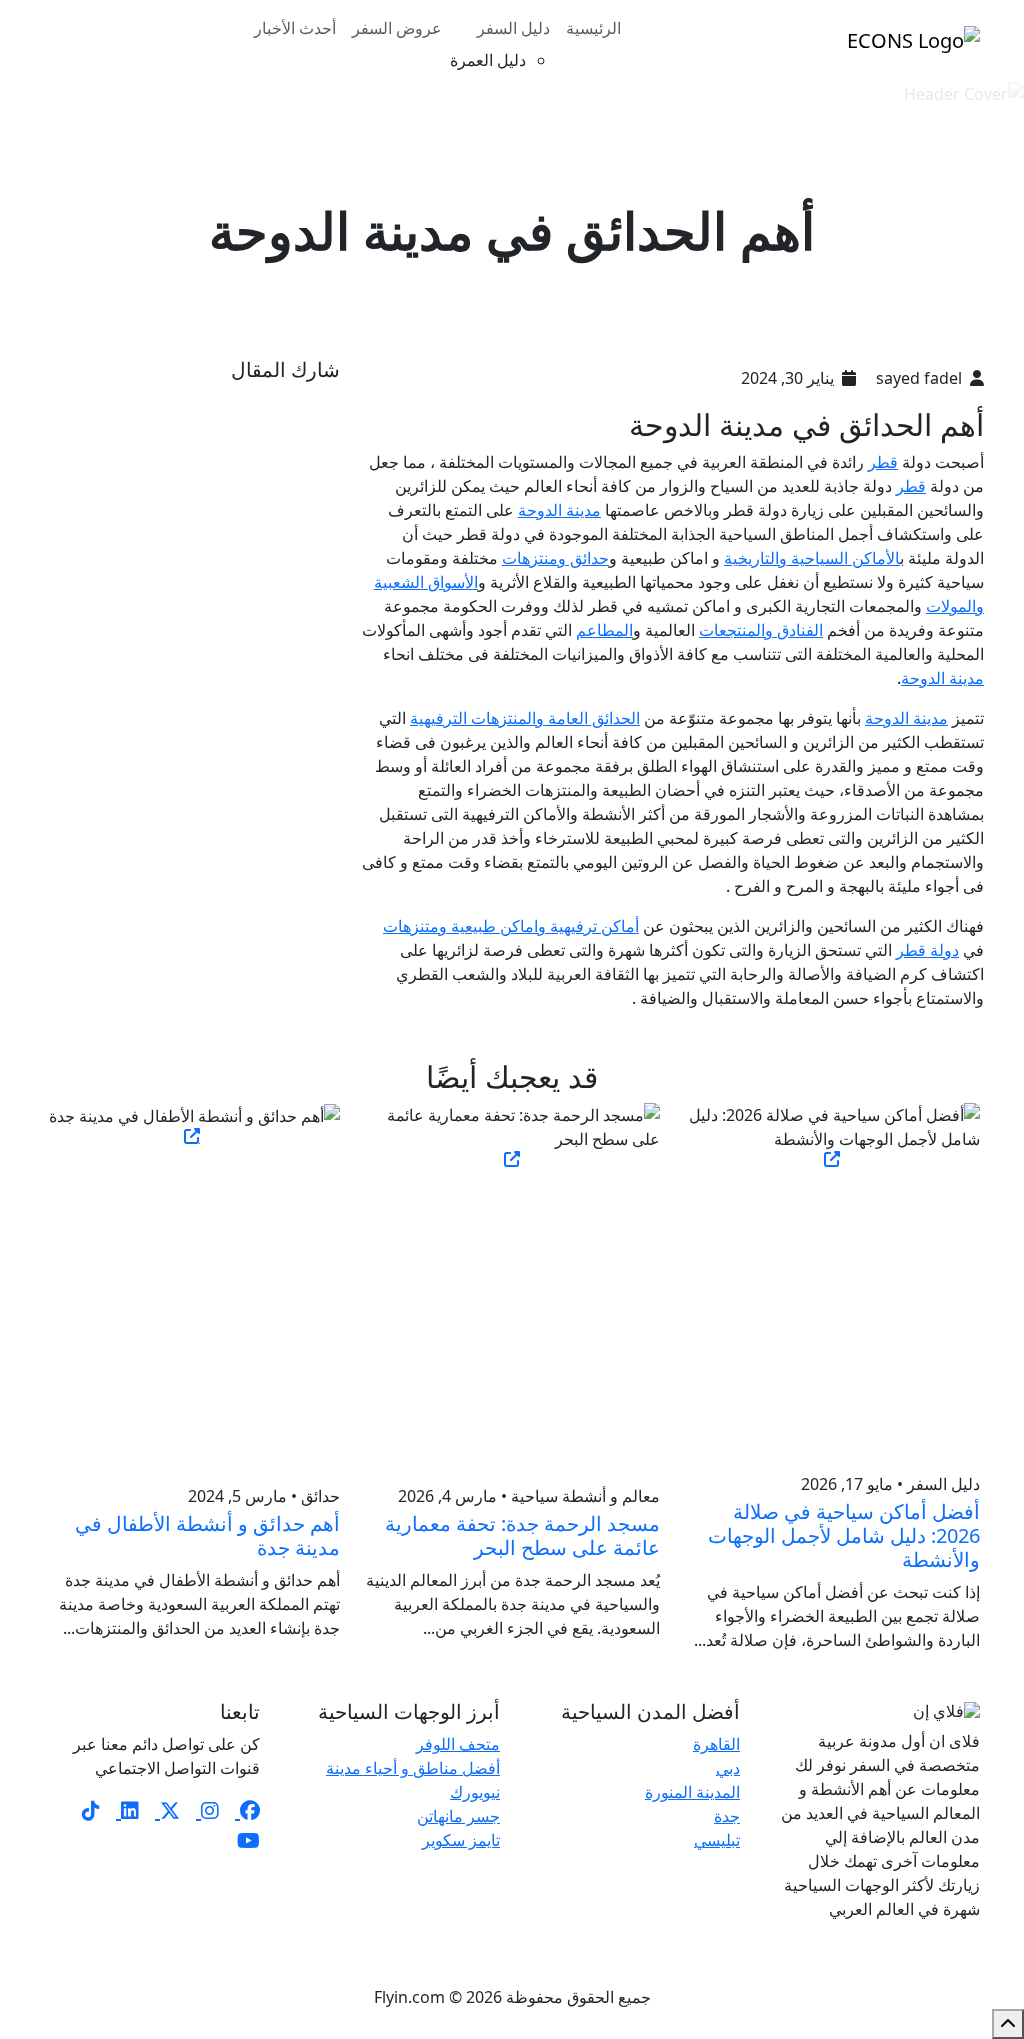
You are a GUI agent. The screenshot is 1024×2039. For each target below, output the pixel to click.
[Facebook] (247, 1810)
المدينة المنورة (692, 1792)
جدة (727, 1816)
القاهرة (716, 1744)
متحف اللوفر (458, 1744)
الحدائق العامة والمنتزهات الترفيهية (525, 718)
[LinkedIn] (127, 1810)
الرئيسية (593, 28)
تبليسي (717, 1840)
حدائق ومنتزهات (555, 558)
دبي (728, 1768)
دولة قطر (927, 950)
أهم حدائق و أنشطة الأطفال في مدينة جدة (207, 1535)
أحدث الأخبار (295, 28)
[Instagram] (207, 1810)
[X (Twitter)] (167, 1810)
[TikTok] (91, 1810)
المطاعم (604, 630)
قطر (883, 462)
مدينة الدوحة (559, 510)
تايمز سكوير (461, 1840)
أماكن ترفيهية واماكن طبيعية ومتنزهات (511, 926)
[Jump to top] (1008, 2024)
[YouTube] (248, 1840)
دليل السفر (513, 28)
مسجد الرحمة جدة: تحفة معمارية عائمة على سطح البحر (522, 1535)
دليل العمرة (488, 60)
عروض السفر (397, 28)
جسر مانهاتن (458, 1816)
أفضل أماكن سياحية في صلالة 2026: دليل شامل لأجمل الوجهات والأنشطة (844, 1535)
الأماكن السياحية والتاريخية (812, 558)
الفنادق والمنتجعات (761, 630)
